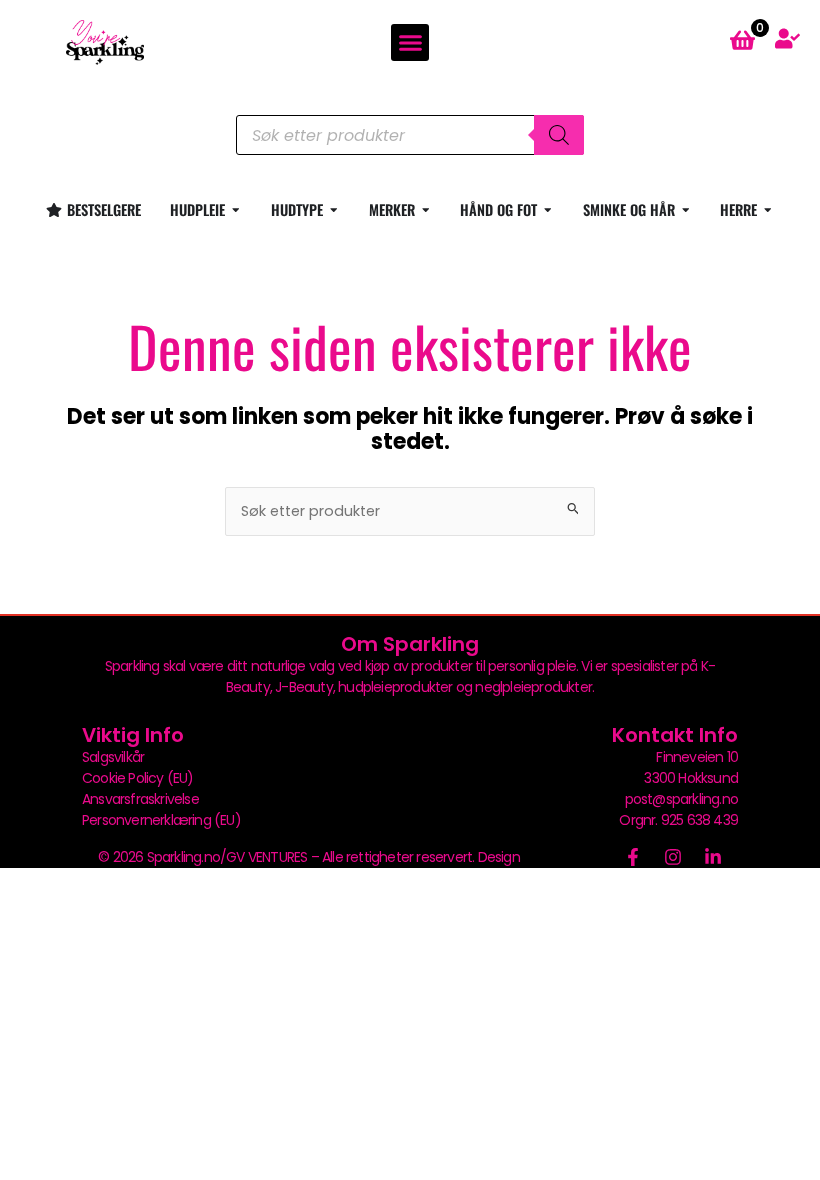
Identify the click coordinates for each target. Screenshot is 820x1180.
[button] (410, 43)
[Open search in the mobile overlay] (410, 135)
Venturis (548, 857)
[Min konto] (787, 38)
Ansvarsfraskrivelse (140, 799)
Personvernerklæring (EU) (161, 820)
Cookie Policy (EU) (138, 778)
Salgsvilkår (113, 757)
